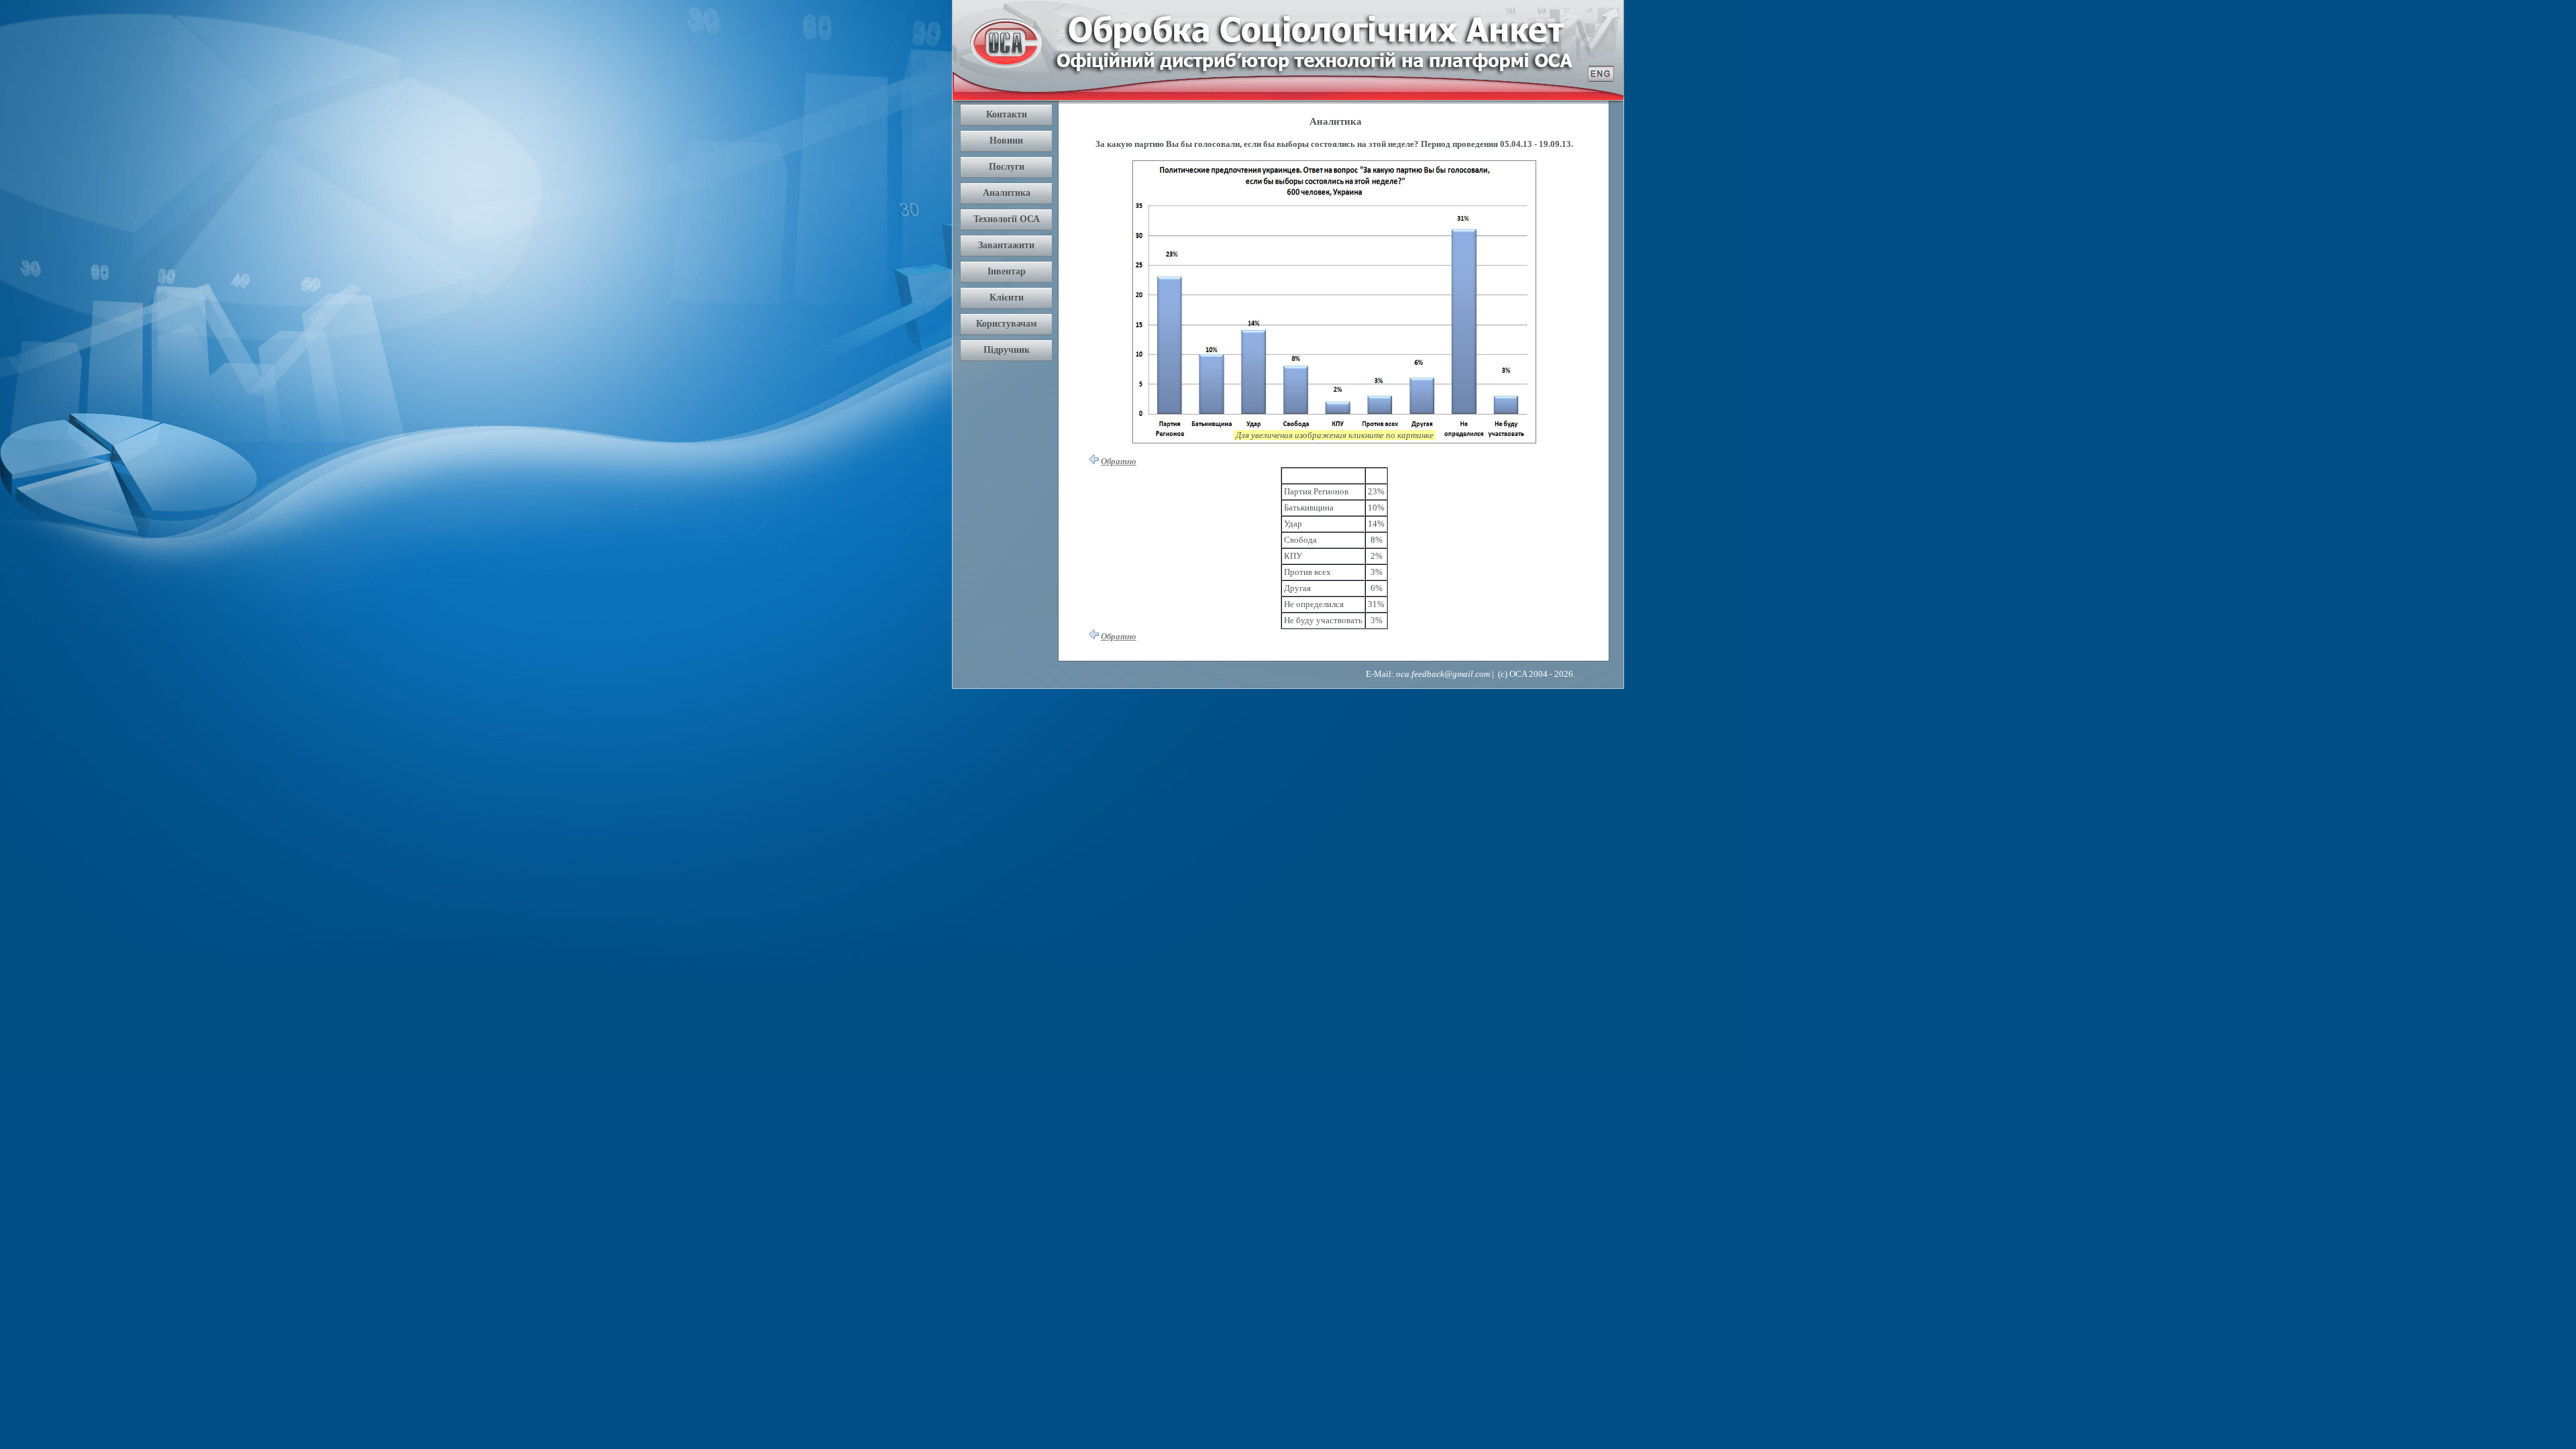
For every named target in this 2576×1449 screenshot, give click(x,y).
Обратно (1119, 461)
